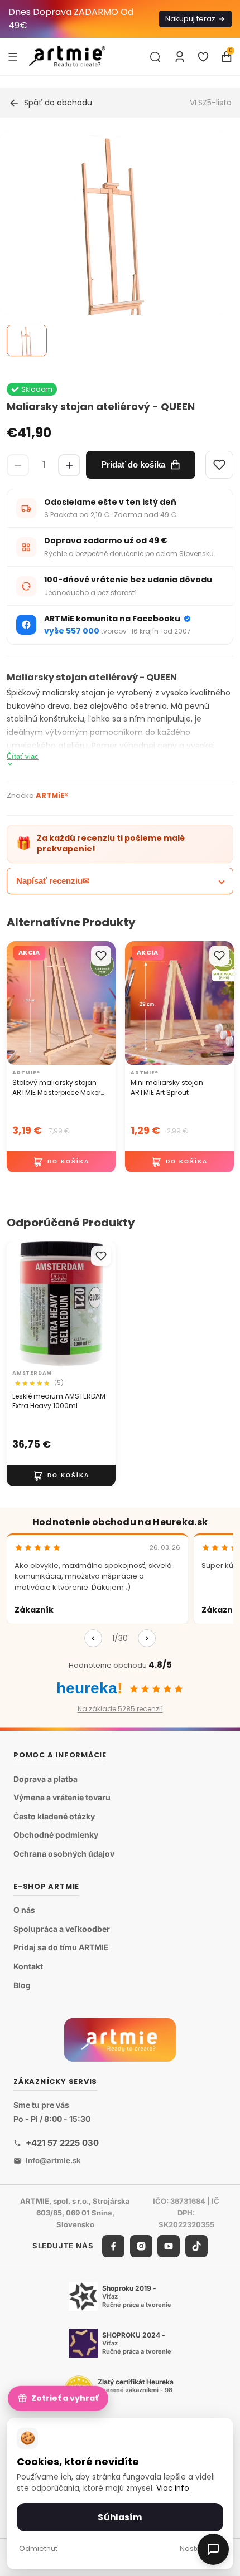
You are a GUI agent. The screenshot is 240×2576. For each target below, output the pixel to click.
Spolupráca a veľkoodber (62, 1929)
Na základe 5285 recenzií (120, 1709)
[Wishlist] (219, 465)
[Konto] (180, 57)
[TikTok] (196, 2246)
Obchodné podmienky (56, 1835)
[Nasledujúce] (147, 1638)
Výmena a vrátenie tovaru (62, 1797)
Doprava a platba (45, 1779)
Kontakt (28, 1966)
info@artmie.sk (53, 2160)
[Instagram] (141, 2246)
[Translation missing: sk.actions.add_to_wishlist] (101, 956)
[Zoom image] (113, 244)
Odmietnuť (39, 2548)
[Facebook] (113, 2246)
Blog (22, 1985)
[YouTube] (169, 2246)
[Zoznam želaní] (203, 57)
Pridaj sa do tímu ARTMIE (61, 1948)
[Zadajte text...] (155, 57)
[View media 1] (27, 340)
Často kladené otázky (54, 1816)
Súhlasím (120, 2517)
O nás (24, 1910)
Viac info (173, 2488)
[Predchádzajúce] (93, 1638)
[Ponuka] (13, 56)
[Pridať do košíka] (61, 1162)
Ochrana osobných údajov (64, 1854)
